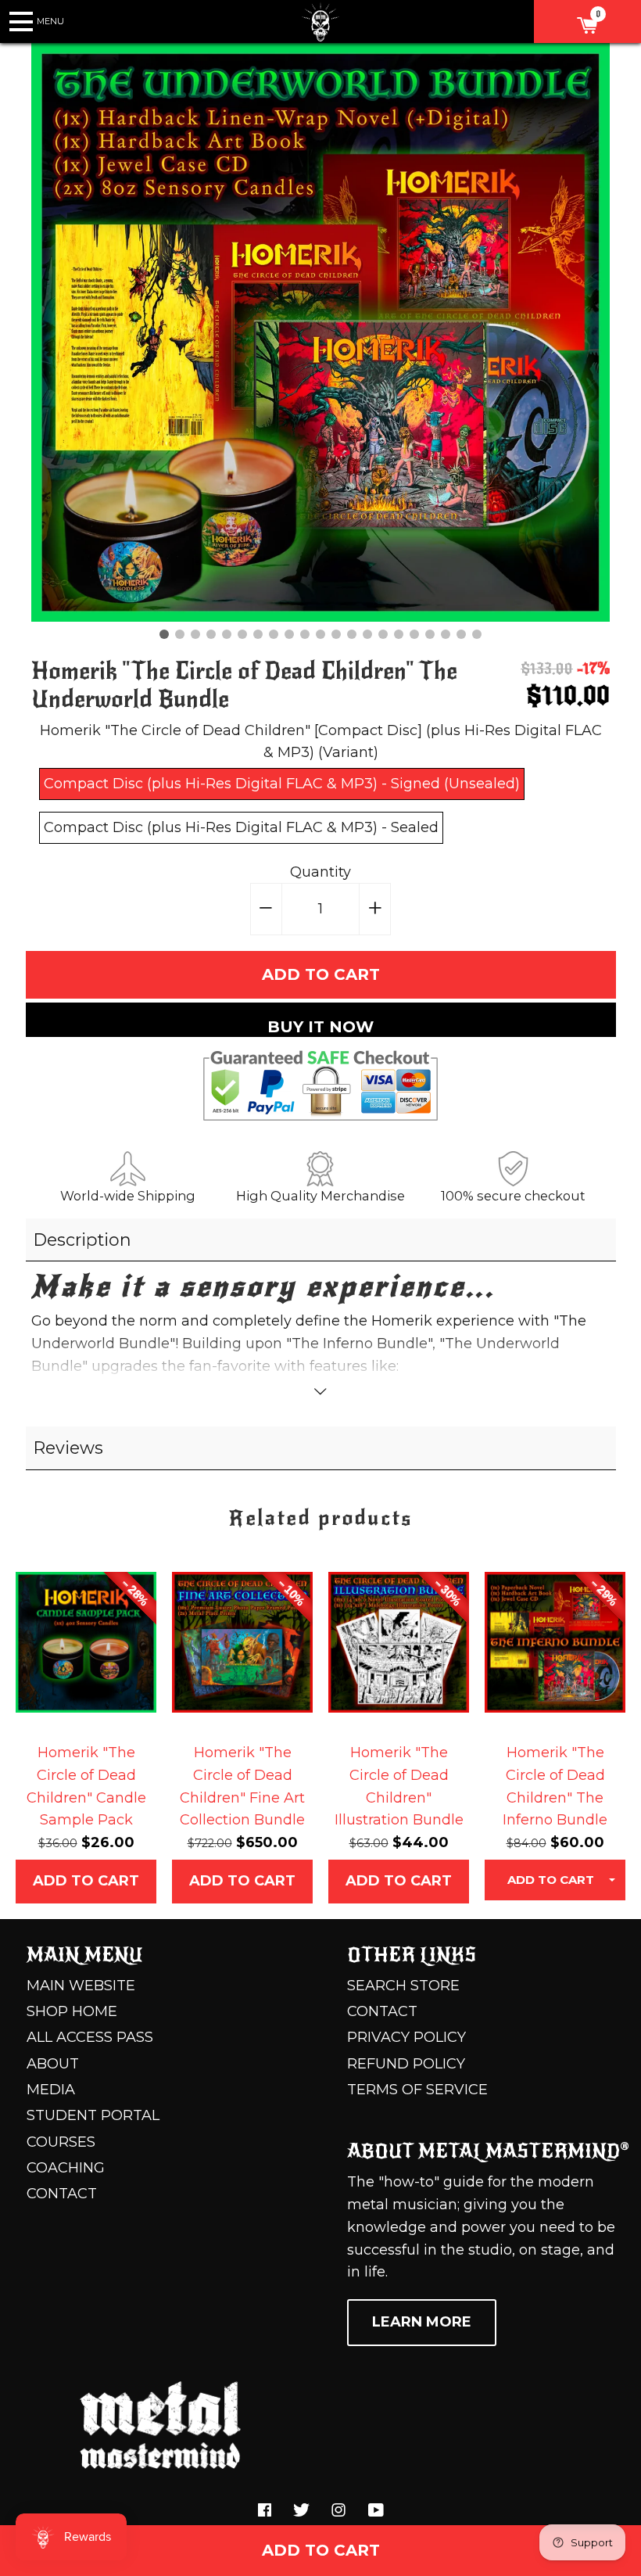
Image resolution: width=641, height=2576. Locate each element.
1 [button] (164, 634)
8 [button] (274, 634)
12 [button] (336, 634)
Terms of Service (417, 2090)
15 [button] (383, 634)
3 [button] (195, 634)
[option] (320, 332)
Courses (61, 2142)
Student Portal (93, 2115)
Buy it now (320, 1027)
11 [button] (320, 634)
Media (51, 2090)
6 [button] (242, 634)
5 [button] (227, 634)
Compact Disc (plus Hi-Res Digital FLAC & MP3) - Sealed (241, 827)
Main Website (81, 1986)
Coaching (66, 2168)
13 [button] (352, 634)
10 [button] (305, 634)
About (53, 2064)
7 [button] (258, 634)
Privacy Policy (406, 2037)
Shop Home (72, 2011)
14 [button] (367, 634)
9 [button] (289, 634)
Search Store (403, 1986)
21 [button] (477, 634)
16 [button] (399, 634)
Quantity (320, 872)
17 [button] (414, 634)
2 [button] (180, 634)
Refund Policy (406, 2064)
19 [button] (446, 634)
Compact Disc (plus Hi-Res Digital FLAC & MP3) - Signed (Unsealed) (282, 784)
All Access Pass (90, 2037)
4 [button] (211, 634)
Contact (62, 2194)
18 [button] (430, 634)
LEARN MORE (422, 2322)
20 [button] (461, 634)
